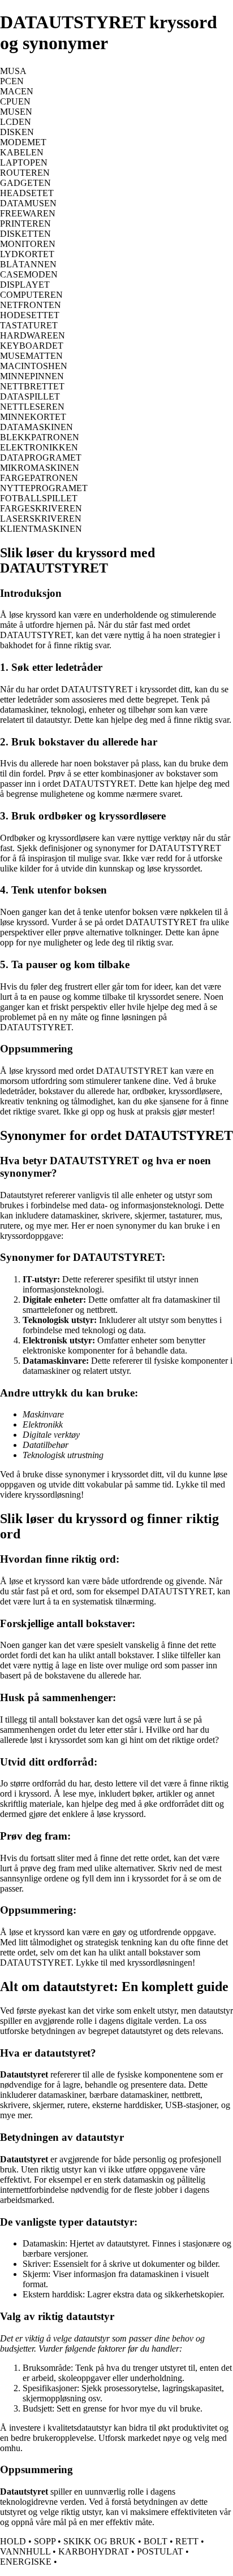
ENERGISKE (26, 2562)
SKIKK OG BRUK (100, 2541)
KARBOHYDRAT (94, 2551)
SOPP (45, 2541)
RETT (187, 2541)
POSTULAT (160, 2551)
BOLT (156, 2541)
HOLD (13, 2541)
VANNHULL (25, 2551)
